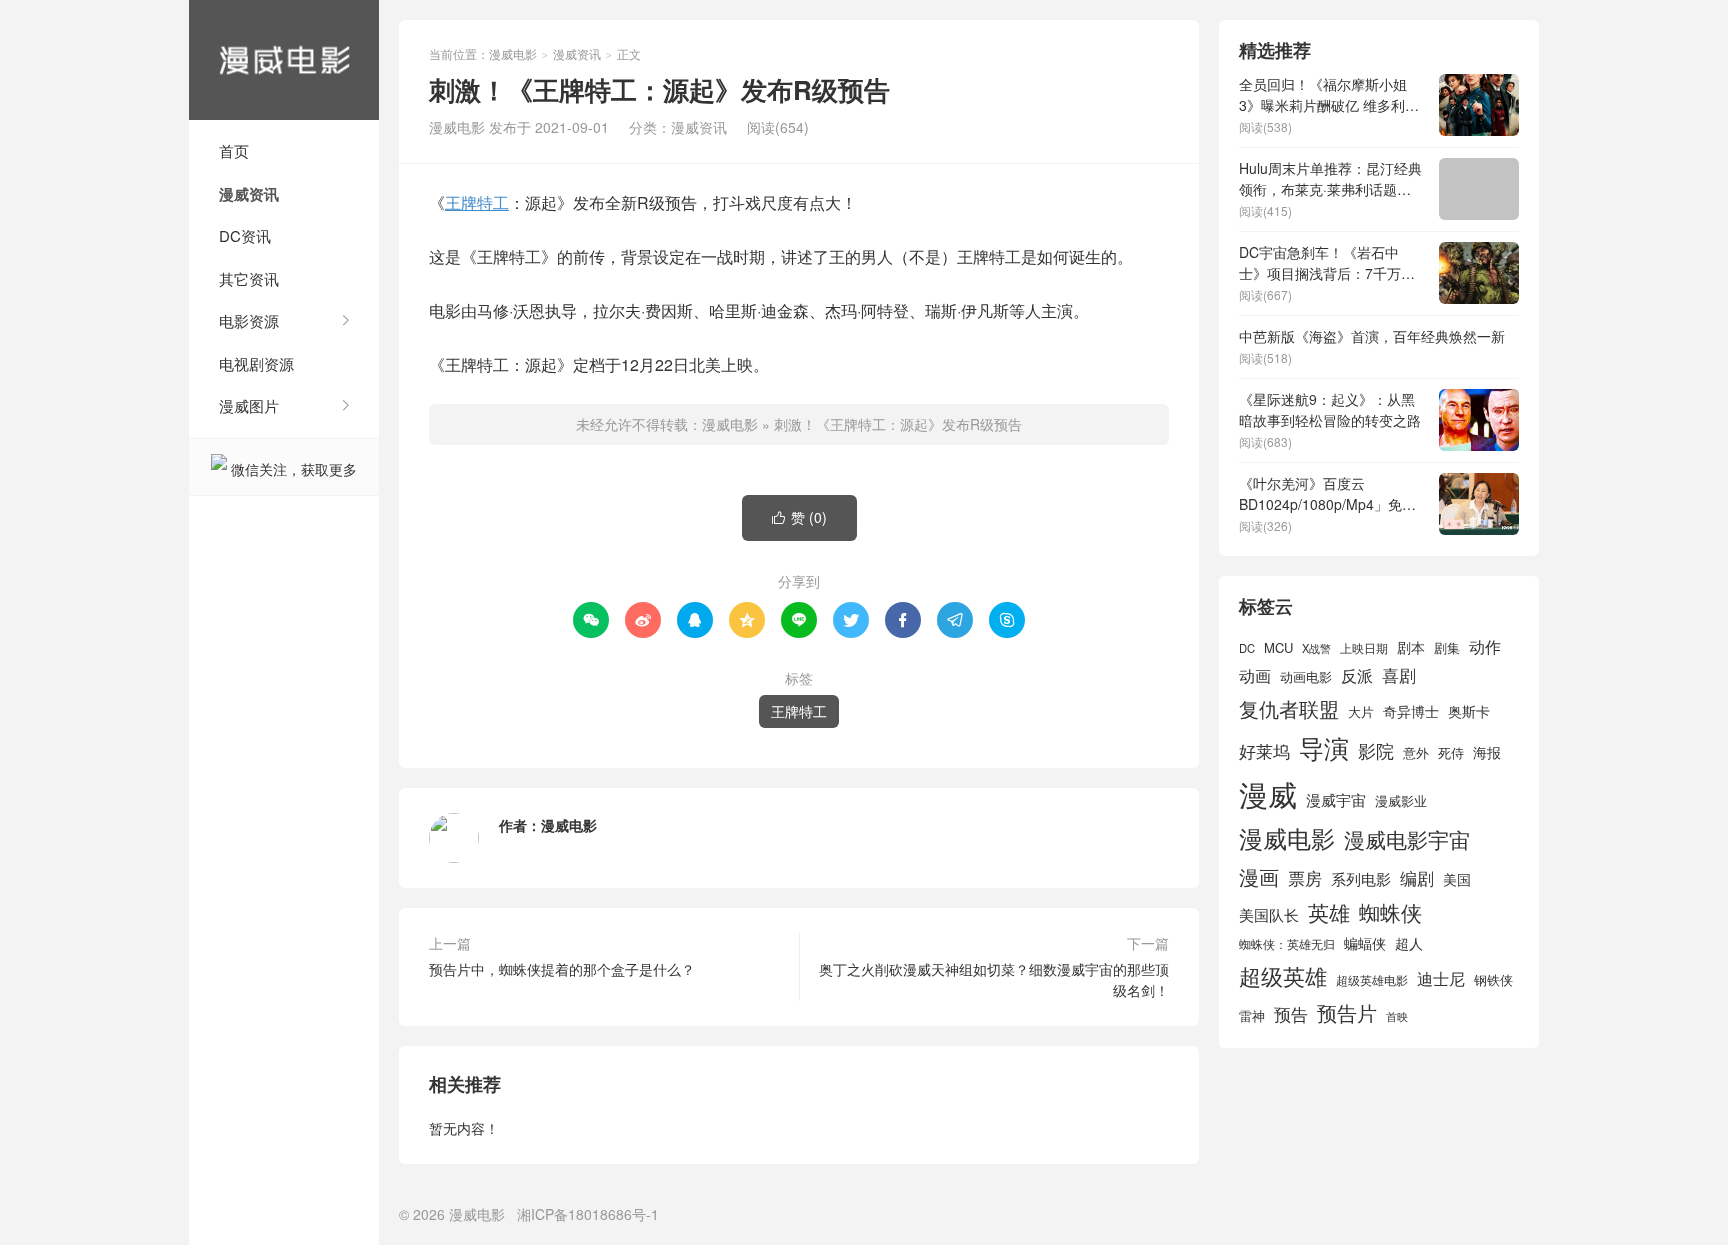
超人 (1409, 943)
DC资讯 (245, 235)
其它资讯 (249, 278)
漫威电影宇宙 (1407, 839)
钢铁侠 (1493, 979)
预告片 (1347, 1012)
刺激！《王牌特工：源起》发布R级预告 (898, 424)
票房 (1305, 877)
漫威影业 (1401, 800)
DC (1247, 648)
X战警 (1316, 648)
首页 (234, 150)
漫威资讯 (249, 194)
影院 (1376, 750)
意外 (1416, 753)
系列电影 (1361, 878)
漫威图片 (249, 405)
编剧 (1417, 877)
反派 (1357, 675)
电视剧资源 (256, 363)
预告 (1291, 1014)
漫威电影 (284, 60)
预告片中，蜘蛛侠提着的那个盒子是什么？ (562, 969)
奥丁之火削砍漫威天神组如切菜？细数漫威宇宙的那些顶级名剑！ (994, 979)
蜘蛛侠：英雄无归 (1287, 944)
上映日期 (1364, 648)
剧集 (1447, 648)
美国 (1457, 879)
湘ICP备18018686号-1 (588, 1214)
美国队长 (1269, 914)
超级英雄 (1283, 975)
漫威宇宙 (1336, 799)
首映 (1397, 1016)
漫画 (1259, 876)
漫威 (1268, 793)
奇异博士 (1411, 711)
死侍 (1451, 752)
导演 (1324, 747)
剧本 (1411, 647)
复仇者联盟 (1289, 708)
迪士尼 (1441, 978)
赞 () (799, 517)
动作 (1485, 646)
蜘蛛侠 (1390, 912)
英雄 (1329, 912)
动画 (1255, 675)
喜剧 (1399, 675)
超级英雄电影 (1372, 980)
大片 (1361, 711)
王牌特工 (477, 202)
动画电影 (1306, 677)
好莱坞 (1264, 750)
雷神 (1252, 1015)
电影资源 (249, 320)
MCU (1278, 647)
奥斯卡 (1469, 711)
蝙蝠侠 (1365, 943)
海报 (1487, 752)
